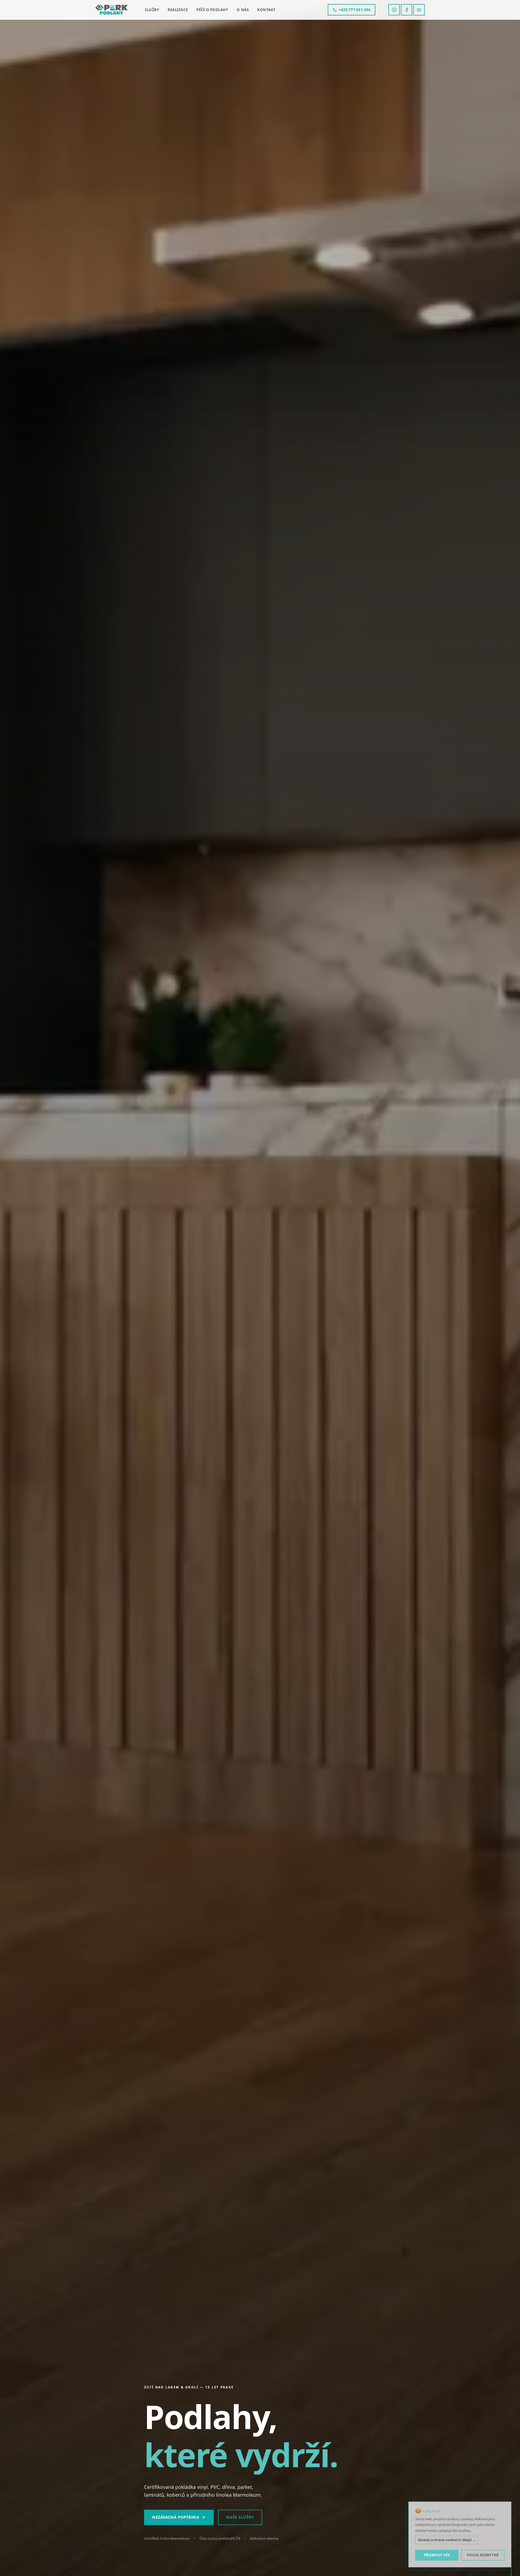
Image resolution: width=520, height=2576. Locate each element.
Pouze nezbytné (483, 2555)
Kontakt (266, 10)
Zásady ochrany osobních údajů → (447, 2540)
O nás (243, 10)
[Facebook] (407, 10)
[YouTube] (419, 10)
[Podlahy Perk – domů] (111, 10)
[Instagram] (394, 10)
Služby (152, 10)
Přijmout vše (437, 2555)
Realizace (178, 10)
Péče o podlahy (212, 10)
